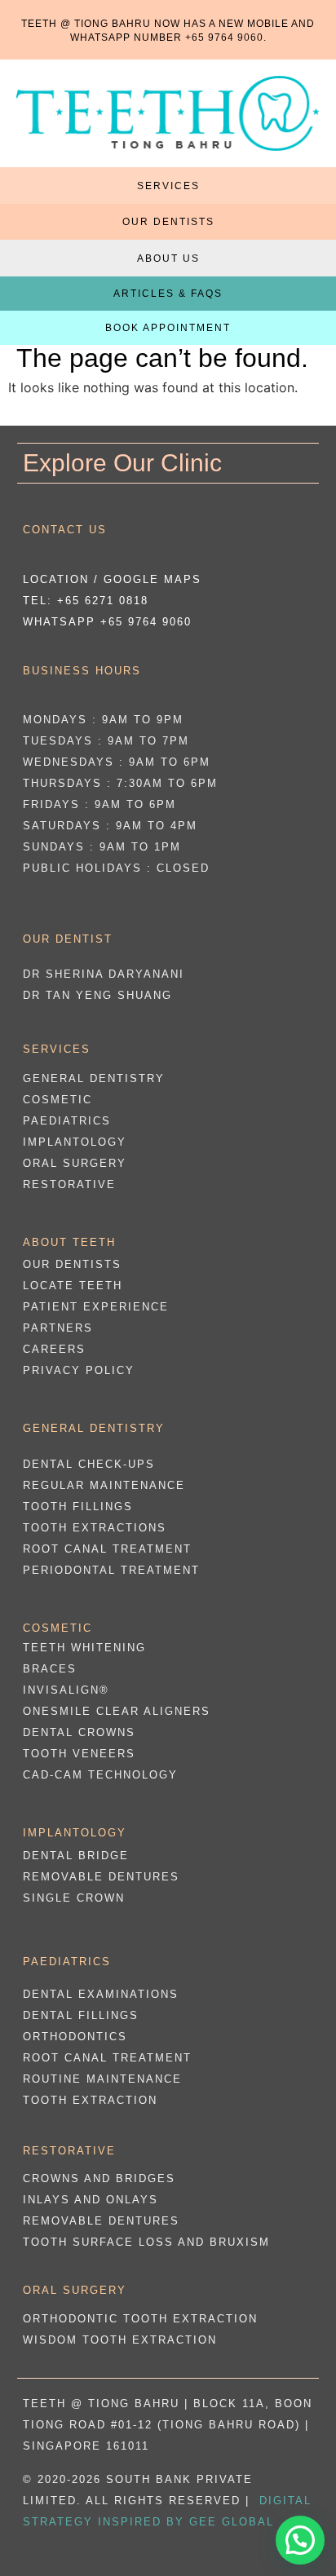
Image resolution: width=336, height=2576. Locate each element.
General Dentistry (94, 1078)
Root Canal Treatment (107, 1549)
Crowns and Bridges (99, 2178)
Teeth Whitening (84, 1648)
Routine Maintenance (102, 2079)
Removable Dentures (101, 1877)
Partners (58, 1328)
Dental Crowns (79, 1732)
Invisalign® (66, 1690)
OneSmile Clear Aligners (117, 1711)
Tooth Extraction (90, 2100)
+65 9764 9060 (224, 38)
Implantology (75, 1142)
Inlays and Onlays (91, 2200)
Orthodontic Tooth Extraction (140, 2319)
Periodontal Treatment (111, 1570)
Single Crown (74, 1898)
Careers (54, 1349)
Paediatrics (67, 1121)
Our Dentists (168, 222)
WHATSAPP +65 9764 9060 (107, 622)
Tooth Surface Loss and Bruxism (146, 2242)
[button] (300, 2540)
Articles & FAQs (168, 294)
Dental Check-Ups (89, 1464)
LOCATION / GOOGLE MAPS (112, 579)
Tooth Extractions (95, 1528)
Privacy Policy (79, 1370)
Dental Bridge (76, 1856)
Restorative (69, 1184)
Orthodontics (75, 2037)
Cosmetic (57, 1100)
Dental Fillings (81, 2015)
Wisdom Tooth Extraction (120, 2340)
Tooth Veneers (79, 1754)
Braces (50, 1669)
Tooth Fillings (78, 1507)
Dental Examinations (101, 1994)
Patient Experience (96, 1307)
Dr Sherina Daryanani (104, 974)
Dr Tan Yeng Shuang (97, 995)
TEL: (86, 601)
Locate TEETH (73, 1286)
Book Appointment (168, 328)
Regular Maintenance (104, 1485)
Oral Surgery (75, 1163)
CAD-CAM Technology (100, 1775)
